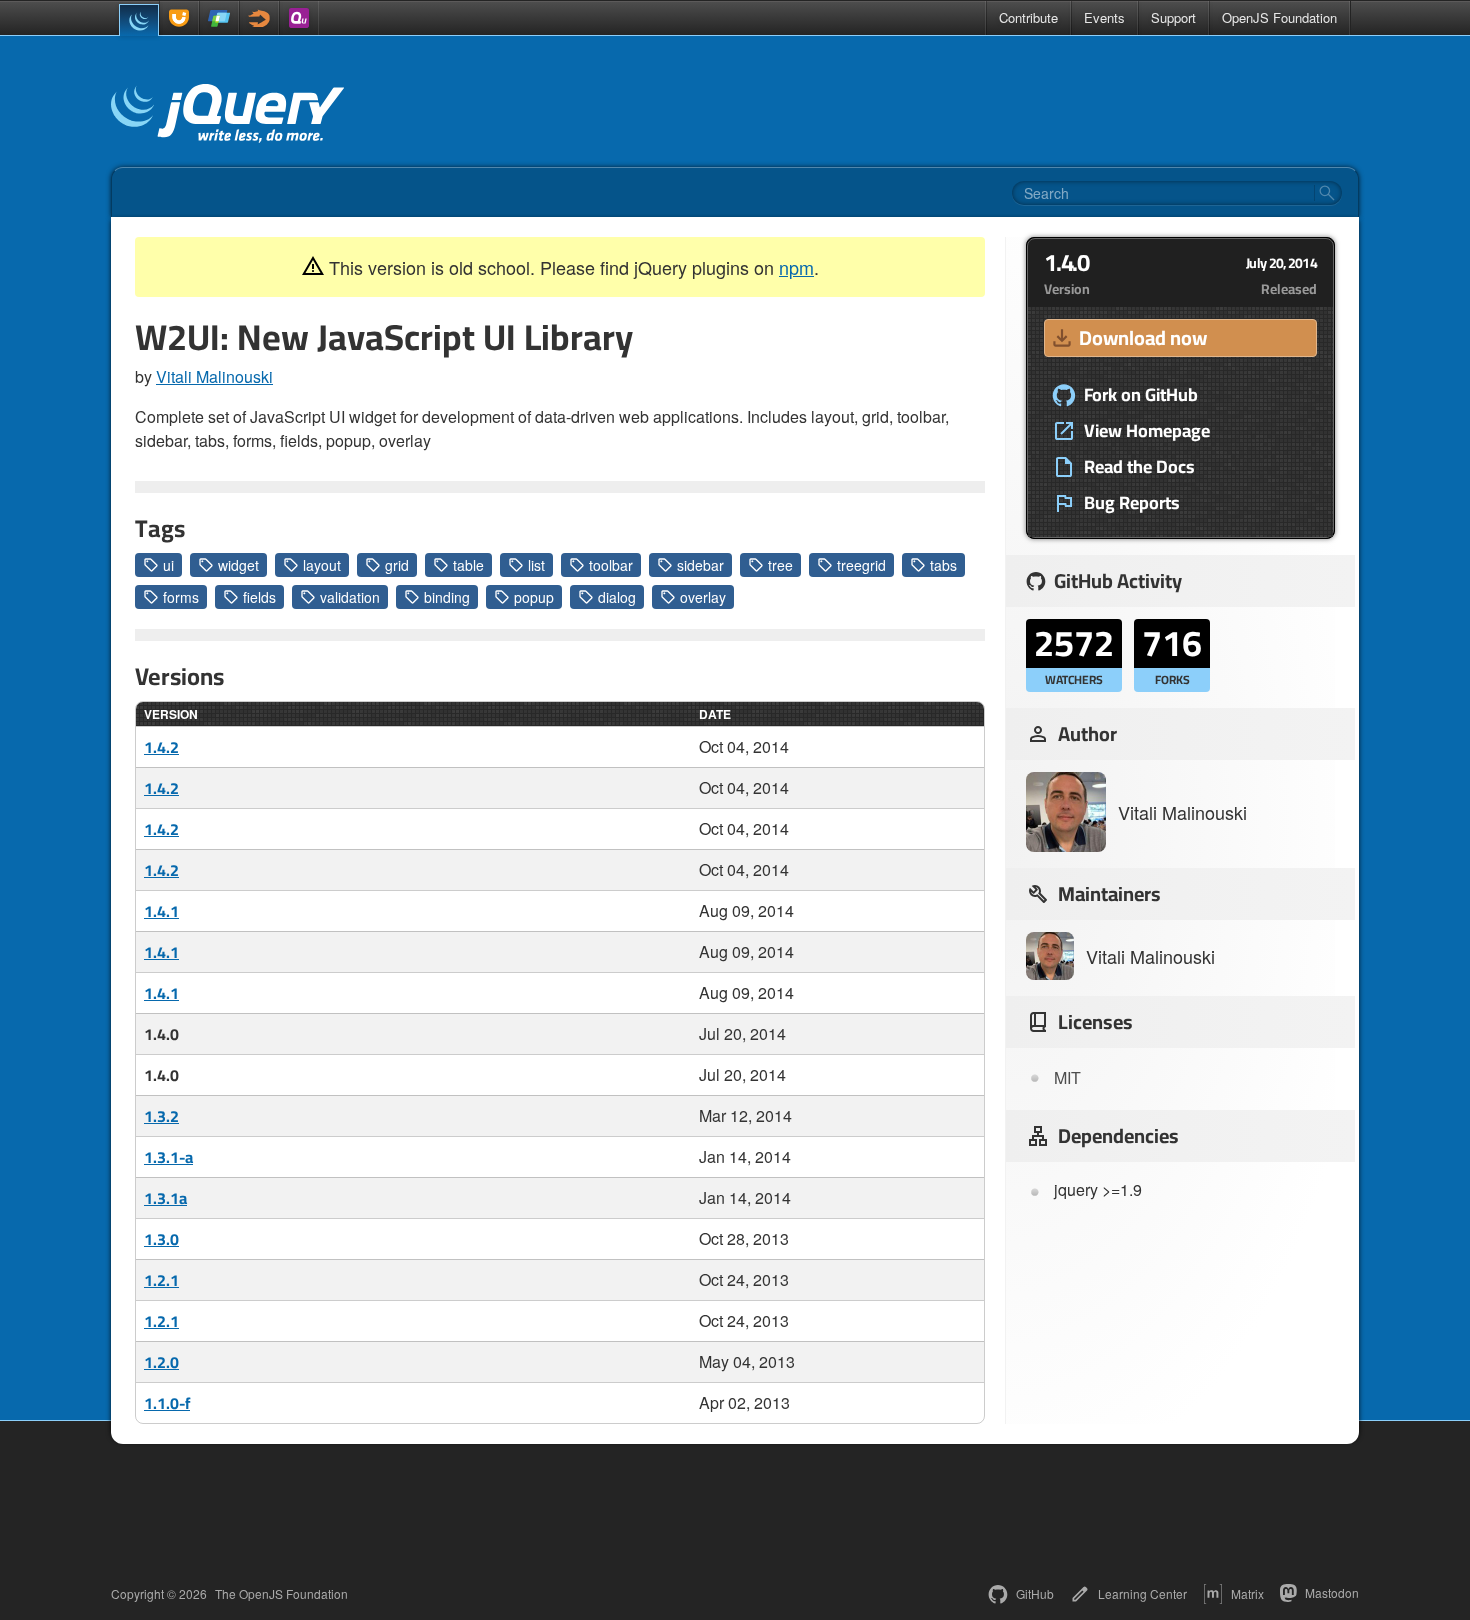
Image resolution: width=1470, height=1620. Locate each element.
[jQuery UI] (179, 18)
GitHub (1035, 1593)
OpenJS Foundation (1279, 17)
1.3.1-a (168, 1157)
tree (780, 565)
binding (447, 597)
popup (534, 597)
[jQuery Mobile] (219, 18)
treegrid (861, 565)
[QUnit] (299, 18)
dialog (617, 597)
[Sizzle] (259, 18)
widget (238, 565)
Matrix (1247, 1593)
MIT (1067, 1077)
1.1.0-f (167, 1403)
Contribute (1028, 17)
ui (168, 565)
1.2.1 (161, 1280)
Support (1173, 17)
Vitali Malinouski (214, 376)
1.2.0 (161, 1362)
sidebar (700, 565)
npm (796, 267)
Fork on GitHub (1141, 395)
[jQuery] (139, 20)
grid (397, 565)
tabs (943, 565)
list (536, 565)
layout (322, 565)
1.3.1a (165, 1198)
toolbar (611, 565)
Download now (1143, 337)
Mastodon (1332, 1592)
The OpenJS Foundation (281, 1594)
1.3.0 (161, 1239)
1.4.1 (161, 911)
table (468, 565)
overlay (703, 597)
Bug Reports (1132, 503)
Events (1104, 17)
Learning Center (1142, 1593)
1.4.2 (161, 747)
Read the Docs (1139, 467)
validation (350, 597)
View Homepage (1147, 431)
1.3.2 (161, 1116)
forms (181, 597)
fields (259, 597)
